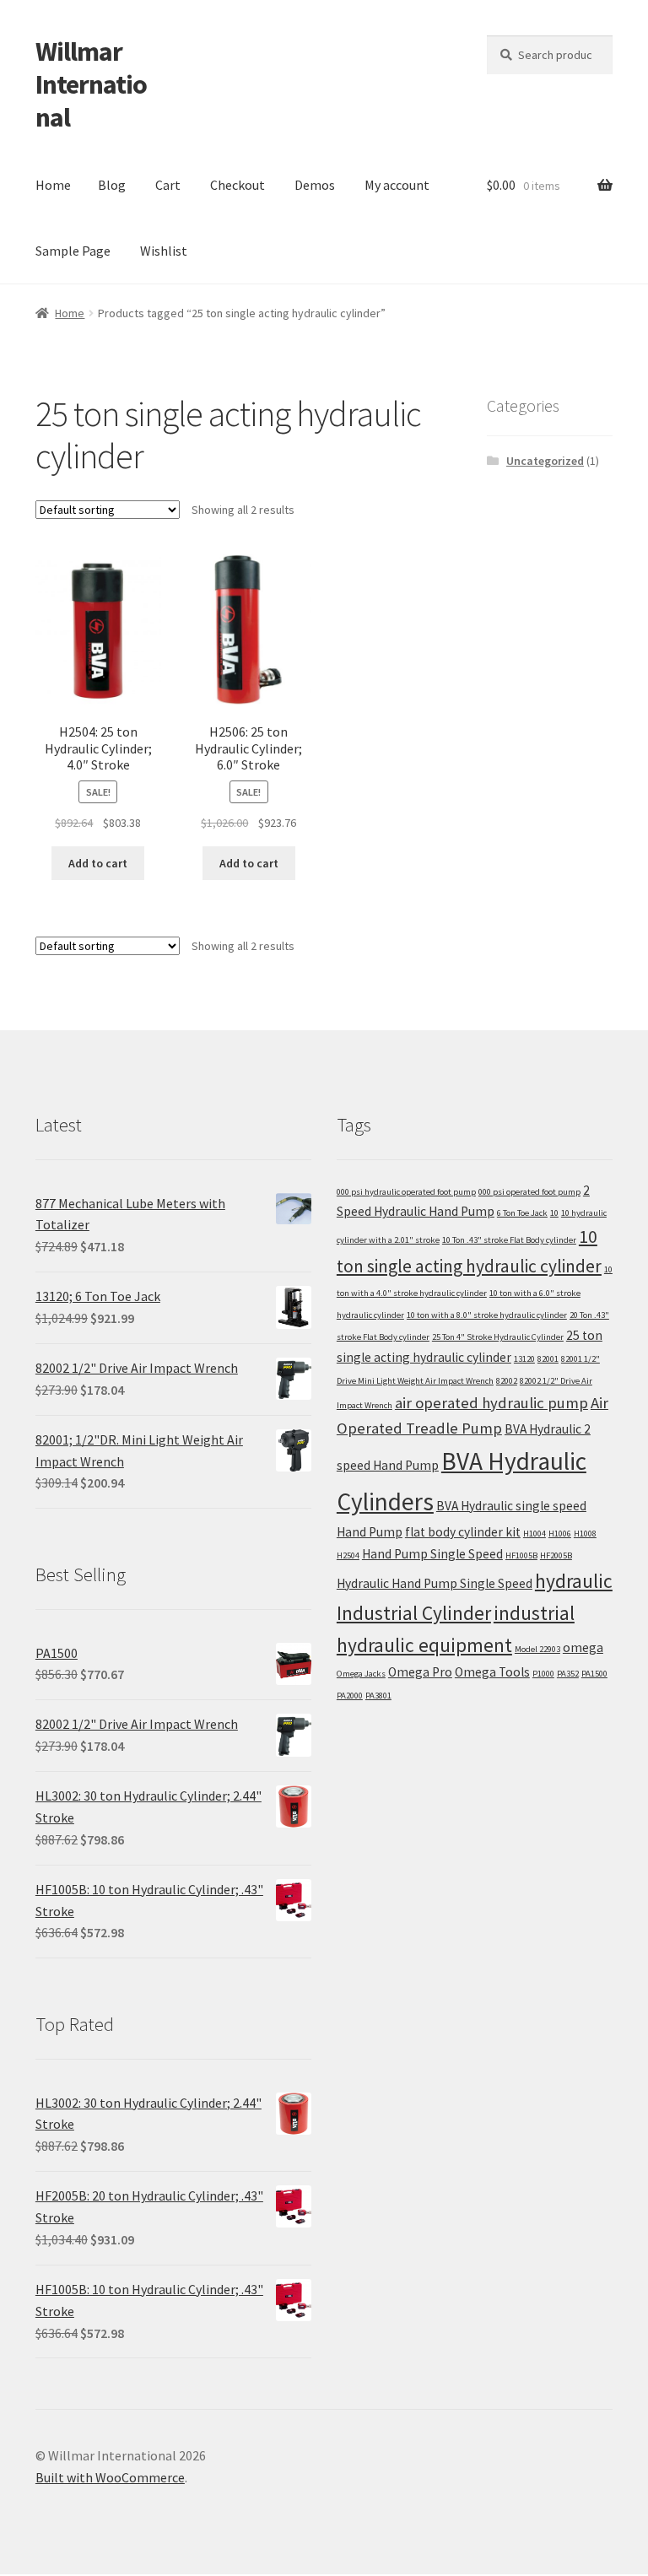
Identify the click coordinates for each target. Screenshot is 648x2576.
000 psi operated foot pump (529, 1192)
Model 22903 (537, 1649)
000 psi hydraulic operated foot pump (406, 1192)
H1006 (560, 1534)
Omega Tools (492, 1672)
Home (53, 185)
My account (397, 185)
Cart (168, 185)
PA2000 (350, 1696)
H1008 (585, 1534)
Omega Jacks (361, 1674)
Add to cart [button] (98, 863)
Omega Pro (420, 1672)
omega (583, 1647)
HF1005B (521, 1555)
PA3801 (378, 1696)
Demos (315, 185)
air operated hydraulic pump (491, 1403)
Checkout (238, 185)
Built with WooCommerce (110, 2477)
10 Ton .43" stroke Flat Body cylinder (509, 1240)
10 (554, 1213)
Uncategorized (545, 461)
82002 (507, 1381)
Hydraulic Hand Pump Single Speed (435, 1583)
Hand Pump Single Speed (432, 1554)
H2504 (348, 1555)
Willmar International (91, 84)
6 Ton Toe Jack (522, 1213)
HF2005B (556, 1555)
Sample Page (73, 251)
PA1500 (594, 1674)
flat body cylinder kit (463, 1532)
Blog (112, 185)
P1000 (543, 1674)
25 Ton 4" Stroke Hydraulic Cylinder (498, 1337)
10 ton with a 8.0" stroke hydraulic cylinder (487, 1315)
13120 (524, 1359)
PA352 (568, 1674)
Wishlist (164, 251)
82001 (548, 1359)
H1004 (535, 1534)
